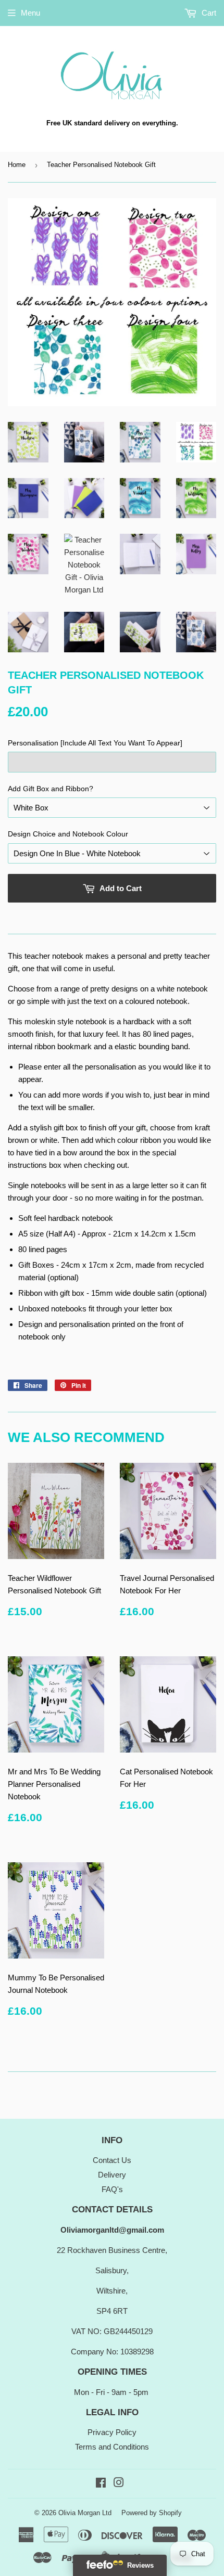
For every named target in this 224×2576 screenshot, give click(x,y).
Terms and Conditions (112, 2447)
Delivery (112, 2175)
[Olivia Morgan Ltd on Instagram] (119, 2484)
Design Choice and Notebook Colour (68, 834)
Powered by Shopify (152, 2513)
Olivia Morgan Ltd (85, 2513)
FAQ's (112, 2189)
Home (17, 165)
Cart (208, 13)
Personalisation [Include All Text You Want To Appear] (95, 743)
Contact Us (112, 2160)
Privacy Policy (112, 2432)
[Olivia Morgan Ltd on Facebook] (101, 2484)
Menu (30, 13)
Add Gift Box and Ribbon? (51, 789)
